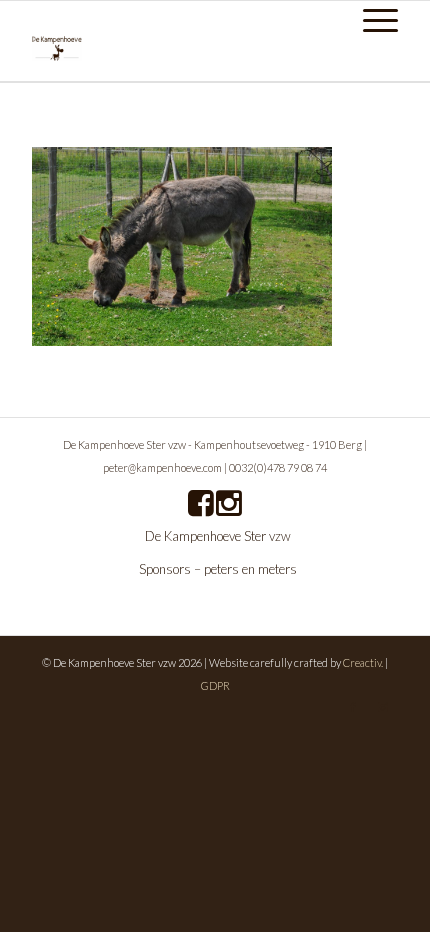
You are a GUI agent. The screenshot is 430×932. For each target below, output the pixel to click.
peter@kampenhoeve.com (162, 467)
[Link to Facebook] (353, 707)
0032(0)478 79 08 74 (278, 467)
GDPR (215, 685)
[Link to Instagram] (383, 707)
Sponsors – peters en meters (218, 569)
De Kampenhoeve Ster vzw (218, 536)
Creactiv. (363, 662)
